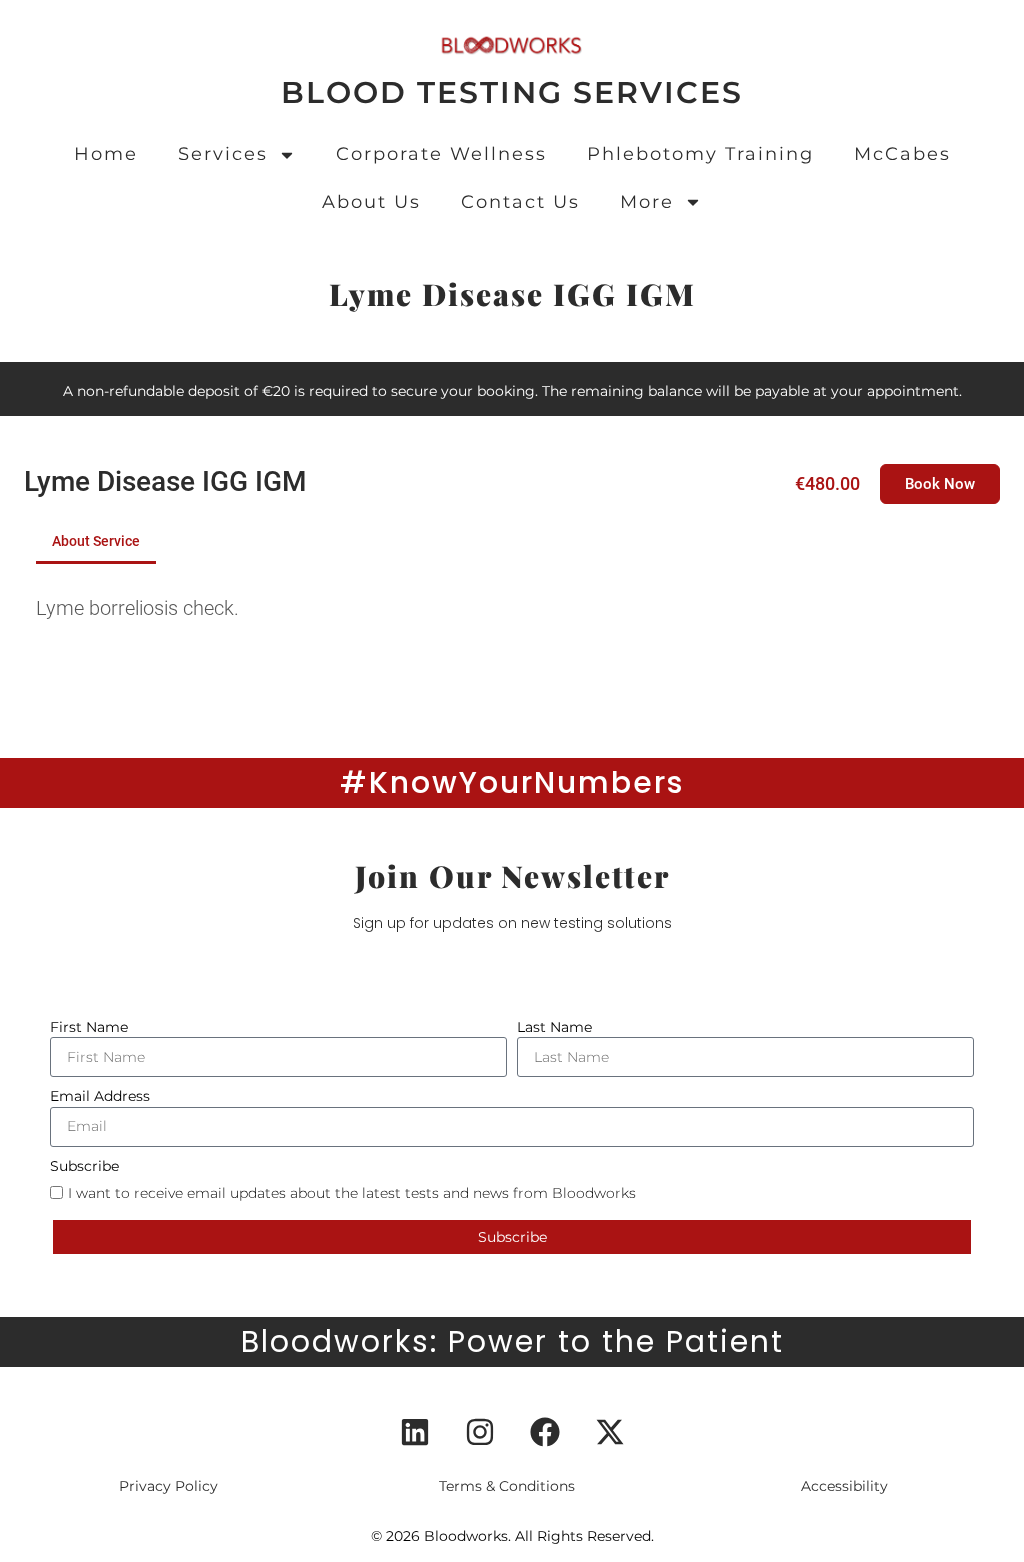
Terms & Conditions (507, 1486)
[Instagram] (480, 1432)
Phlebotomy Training (700, 154)
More (647, 202)
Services (223, 154)
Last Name (554, 1027)
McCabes (902, 154)
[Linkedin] (415, 1432)
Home (106, 154)
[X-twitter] (610, 1432)
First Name (89, 1027)
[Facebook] (545, 1432)
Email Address (100, 1096)
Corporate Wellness (441, 154)
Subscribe (84, 1166)
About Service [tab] (96, 541)
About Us (371, 202)
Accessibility (844, 1486)
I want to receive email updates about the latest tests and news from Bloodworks (352, 1192)
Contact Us (520, 202)
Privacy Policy (168, 1486)
